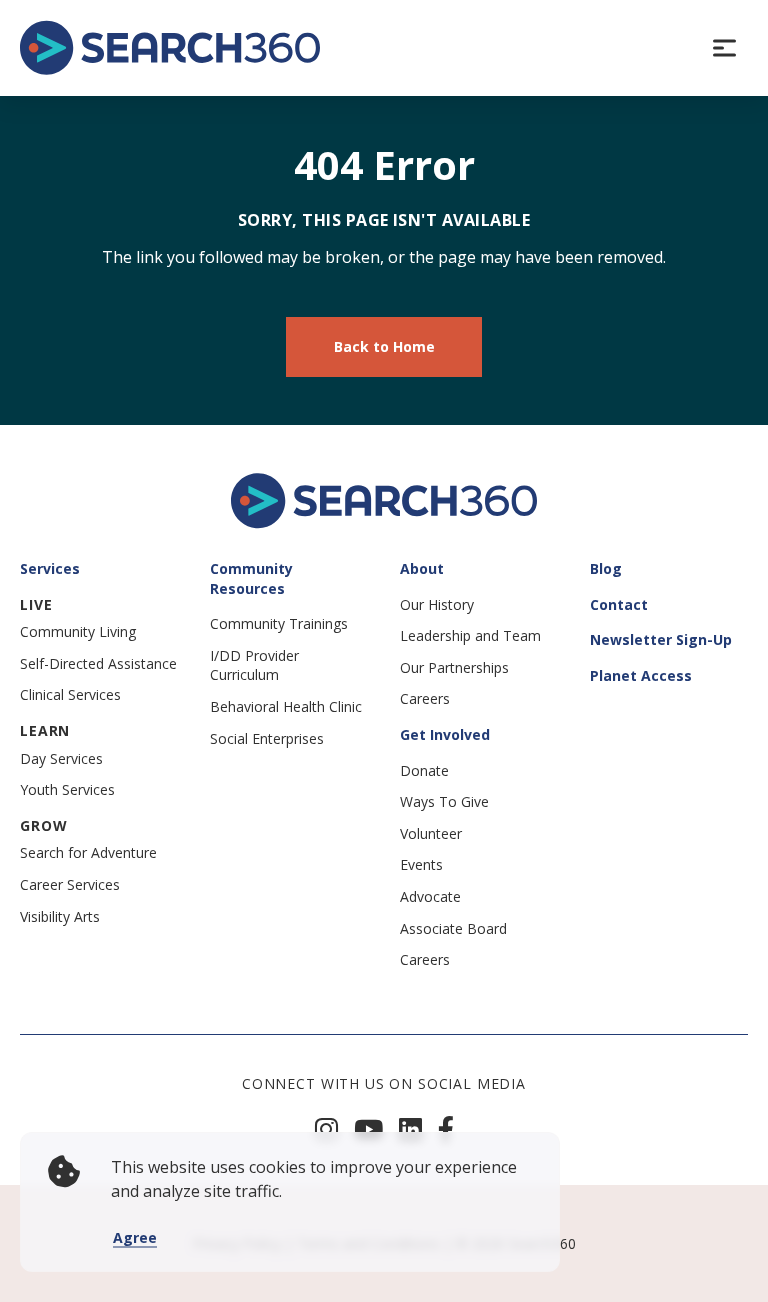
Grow (43, 825)
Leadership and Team (470, 635)
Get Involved (445, 734)
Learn (45, 730)
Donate (424, 770)
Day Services (61, 758)
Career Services (70, 884)
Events (421, 864)
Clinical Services (70, 694)
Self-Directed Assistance (98, 663)
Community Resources (251, 578)
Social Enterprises (267, 738)
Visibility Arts (60, 916)
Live (36, 604)
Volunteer (431, 833)
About (422, 568)
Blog (606, 568)
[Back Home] (170, 48)
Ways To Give (444, 801)
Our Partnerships (454, 667)
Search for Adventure (88, 852)
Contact (619, 604)
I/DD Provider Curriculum (254, 665)
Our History (437, 604)
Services (50, 568)
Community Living (78, 631)
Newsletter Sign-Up (661, 639)
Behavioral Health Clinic (286, 706)
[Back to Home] (384, 523)
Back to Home (384, 346)
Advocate (430, 896)
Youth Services (67, 789)
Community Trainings (279, 623)
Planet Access (641, 675)
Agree (135, 1237)
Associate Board (453, 928)
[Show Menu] (724, 48)
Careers (425, 698)
